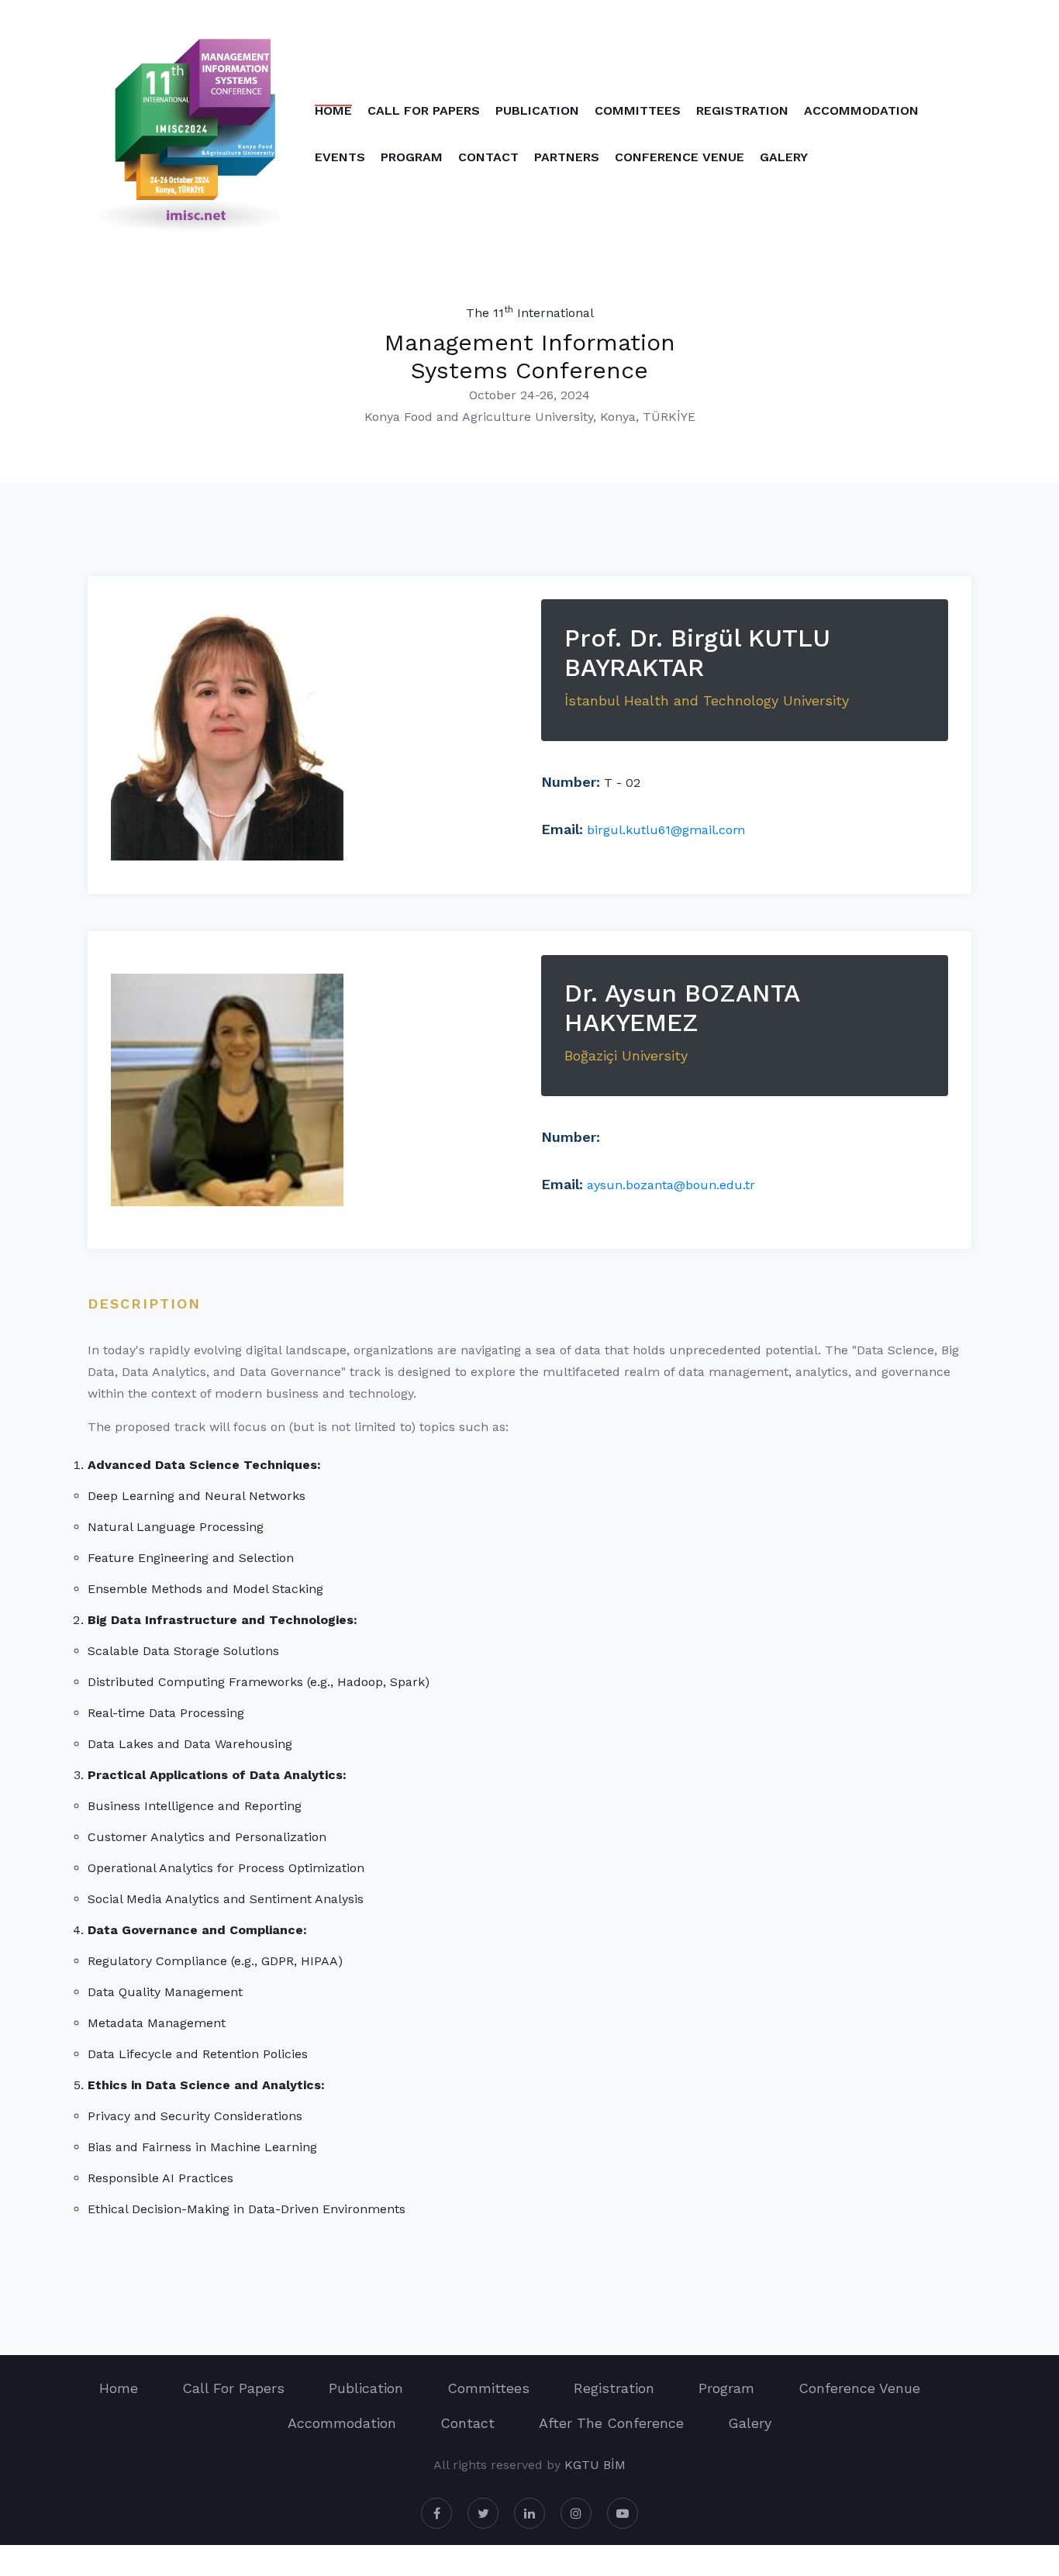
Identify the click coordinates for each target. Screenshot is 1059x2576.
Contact (488, 157)
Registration (742, 110)
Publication (537, 110)
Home (333, 110)
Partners (567, 157)
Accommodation (861, 110)
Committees (638, 110)
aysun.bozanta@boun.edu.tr (671, 1185)
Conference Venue (680, 157)
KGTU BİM (595, 2465)
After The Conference (611, 2423)
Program (412, 157)
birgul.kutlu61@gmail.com (666, 830)
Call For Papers (424, 110)
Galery (784, 157)
